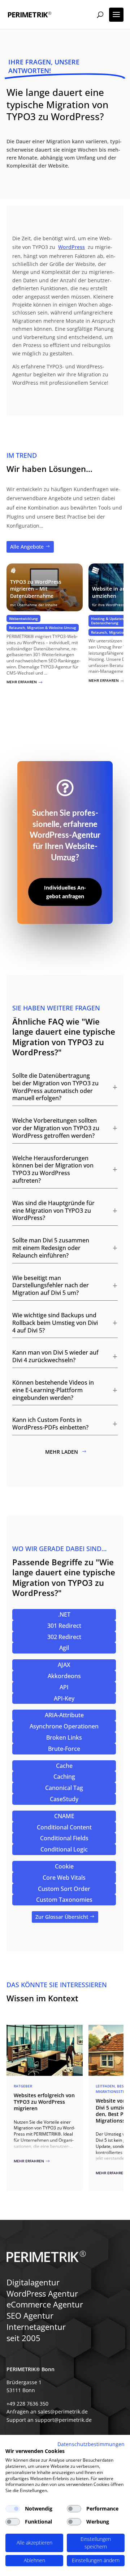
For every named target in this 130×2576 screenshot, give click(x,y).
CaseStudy (64, 1799)
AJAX (64, 1665)
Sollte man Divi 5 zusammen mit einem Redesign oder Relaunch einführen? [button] (51, 1248)
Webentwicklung (23, 618)
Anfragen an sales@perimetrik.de (47, 2412)
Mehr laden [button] (62, 1452)
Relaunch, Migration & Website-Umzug (43, 628)
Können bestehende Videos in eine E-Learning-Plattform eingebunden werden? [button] (53, 1390)
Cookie (64, 1866)
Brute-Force (64, 1749)
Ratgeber (23, 2086)
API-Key (64, 1698)
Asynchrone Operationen (64, 1726)
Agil (64, 1648)
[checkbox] (13, 2509)
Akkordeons (64, 1676)
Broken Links (64, 1737)
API (64, 1687)
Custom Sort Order (64, 1889)
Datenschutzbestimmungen (91, 2444)
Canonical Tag (64, 1788)
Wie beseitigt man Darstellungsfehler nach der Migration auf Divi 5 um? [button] (51, 1285)
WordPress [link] (71, 247)
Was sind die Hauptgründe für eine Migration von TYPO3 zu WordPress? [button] (53, 1211)
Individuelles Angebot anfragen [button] (65, 892)
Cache (64, 1766)
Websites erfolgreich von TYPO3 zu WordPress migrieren (44, 2102)
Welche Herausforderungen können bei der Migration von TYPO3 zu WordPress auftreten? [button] (53, 1169)
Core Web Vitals (64, 1878)
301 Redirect (64, 1626)
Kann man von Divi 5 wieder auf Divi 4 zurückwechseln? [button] (55, 1356)
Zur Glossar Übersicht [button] (62, 1917)
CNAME (64, 1816)
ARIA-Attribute (64, 1715)
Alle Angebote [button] (27, 547)
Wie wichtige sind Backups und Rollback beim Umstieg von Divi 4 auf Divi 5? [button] (55, 1323)
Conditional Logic (64, 1849)
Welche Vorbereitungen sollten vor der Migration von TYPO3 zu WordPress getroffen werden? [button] (56, 1128)
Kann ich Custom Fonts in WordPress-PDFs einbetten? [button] (50, 1424)
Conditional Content (64, 1827)
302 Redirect (64, 1637)
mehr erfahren (25, 682)
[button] (116, 15)
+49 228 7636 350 (27, 2404)
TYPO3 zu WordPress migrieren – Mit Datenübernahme (36, 589)
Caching (64, 1777)
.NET (64, 1614)
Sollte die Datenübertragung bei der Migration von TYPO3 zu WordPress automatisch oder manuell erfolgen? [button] (55, 1087)
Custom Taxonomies (64, 1900)
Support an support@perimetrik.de (49, 2420)
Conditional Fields (64, 1838)
